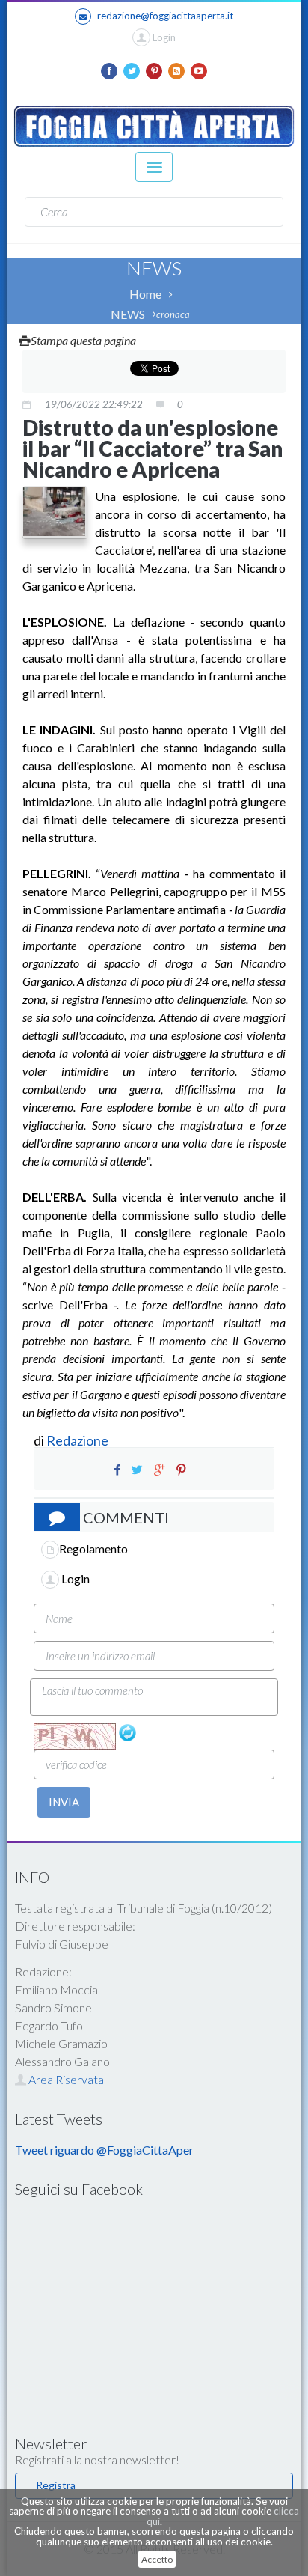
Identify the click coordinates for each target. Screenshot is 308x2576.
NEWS (128, 314)
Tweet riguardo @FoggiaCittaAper (104, 2150)
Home (145, 294)
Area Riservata (65, 2079)
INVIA (64, 1802)
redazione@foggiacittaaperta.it (165, 16)
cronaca (173, 314)
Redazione (78, 1440)
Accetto (157, 2559)
